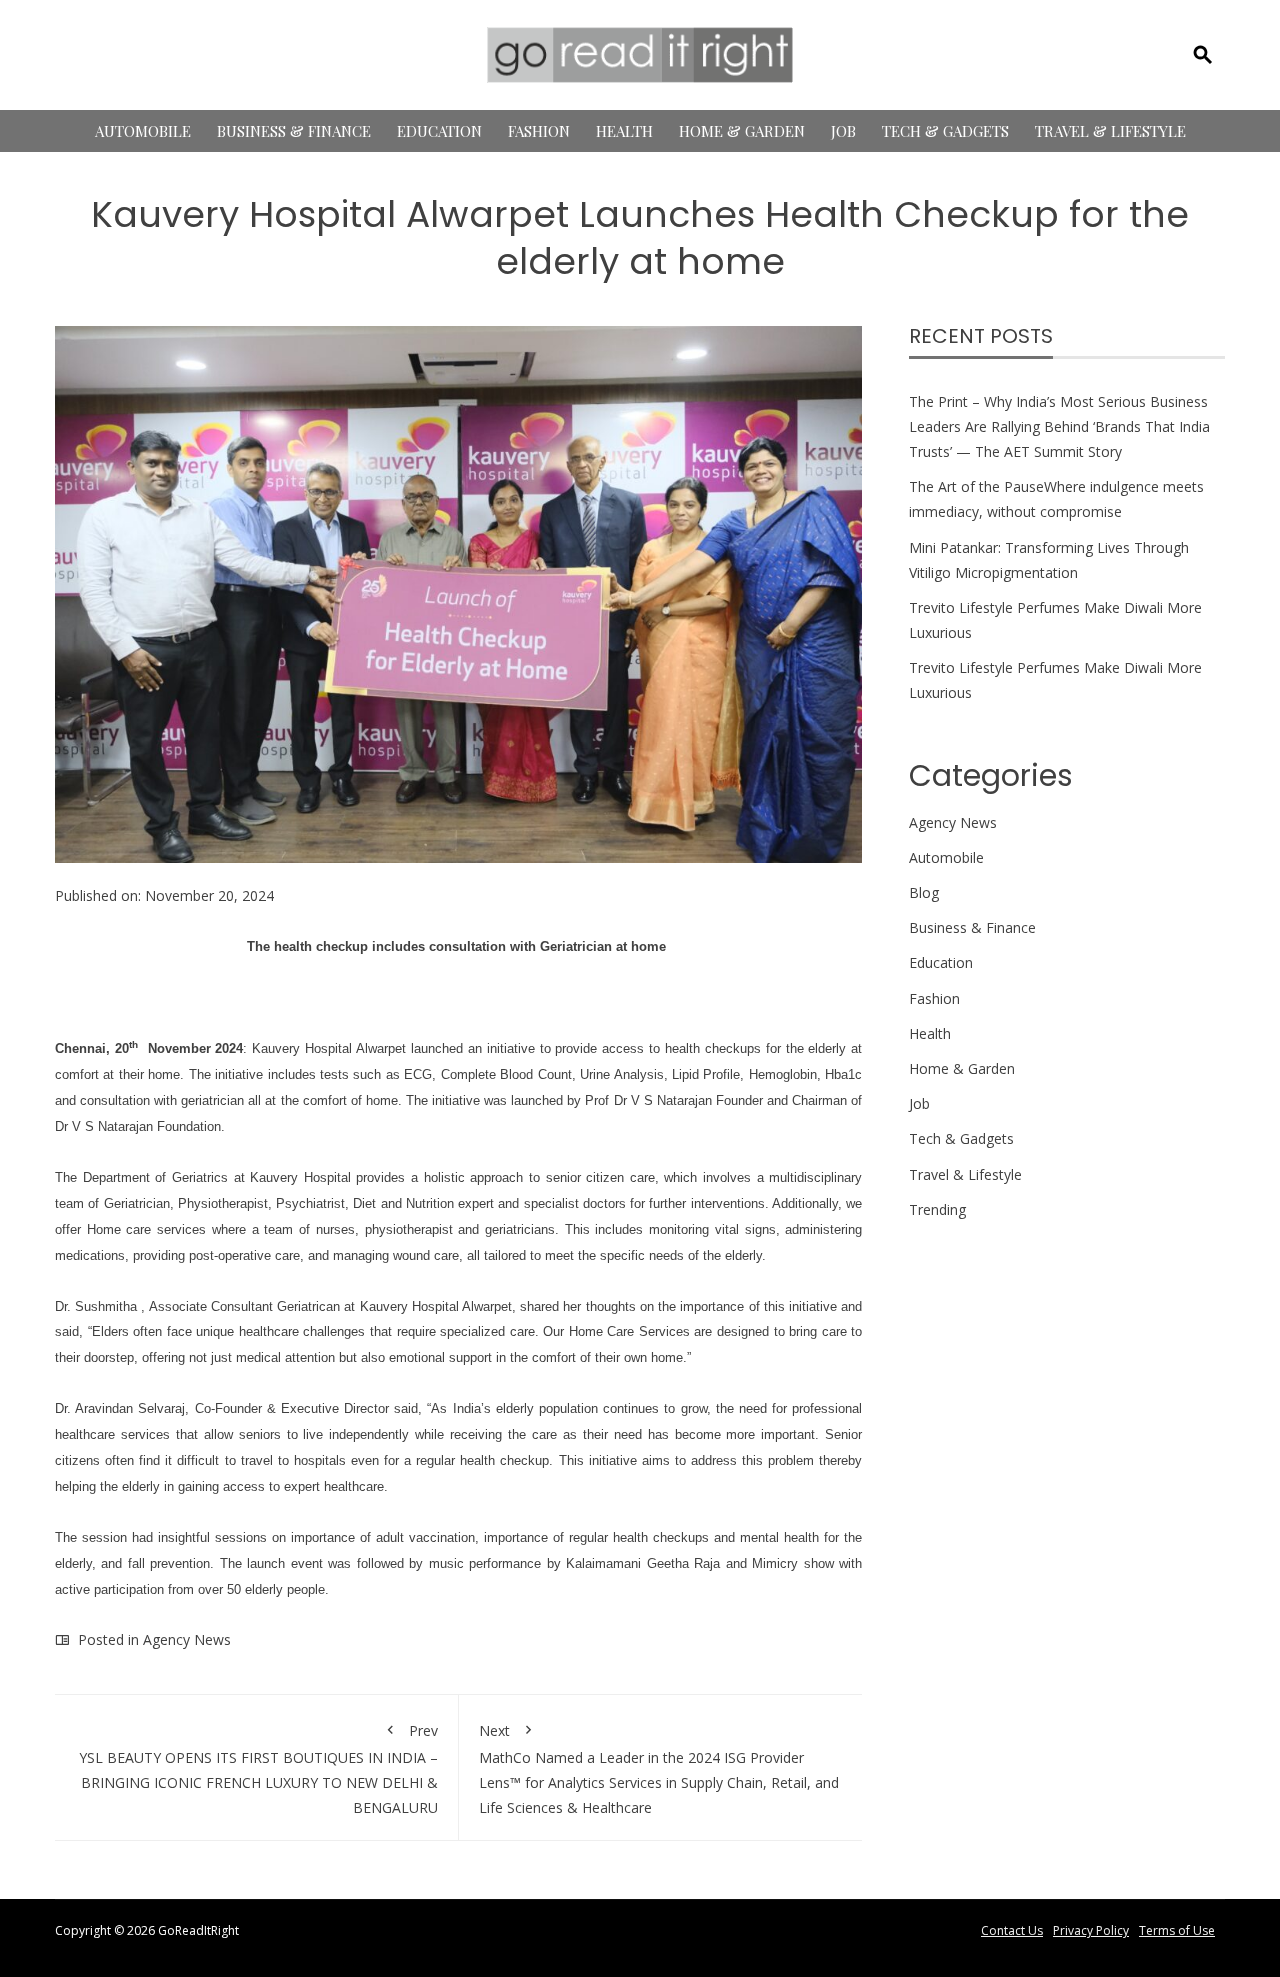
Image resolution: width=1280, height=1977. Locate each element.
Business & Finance (294, 131)
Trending (937, 1209)
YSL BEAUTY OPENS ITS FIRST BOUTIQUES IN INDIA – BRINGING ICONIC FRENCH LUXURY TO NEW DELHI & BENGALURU (257, 1769)
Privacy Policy (1091, 1930)
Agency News (187, 1639)
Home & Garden (742, 131)
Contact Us (1012, 1930)
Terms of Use (1177, 1930)
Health (624, 131)
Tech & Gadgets (945, 131)
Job (843, 131)
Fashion (539, 131)
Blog (924, 892)
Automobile (143, 131)
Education (439, 131)
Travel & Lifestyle (1110, 131)
